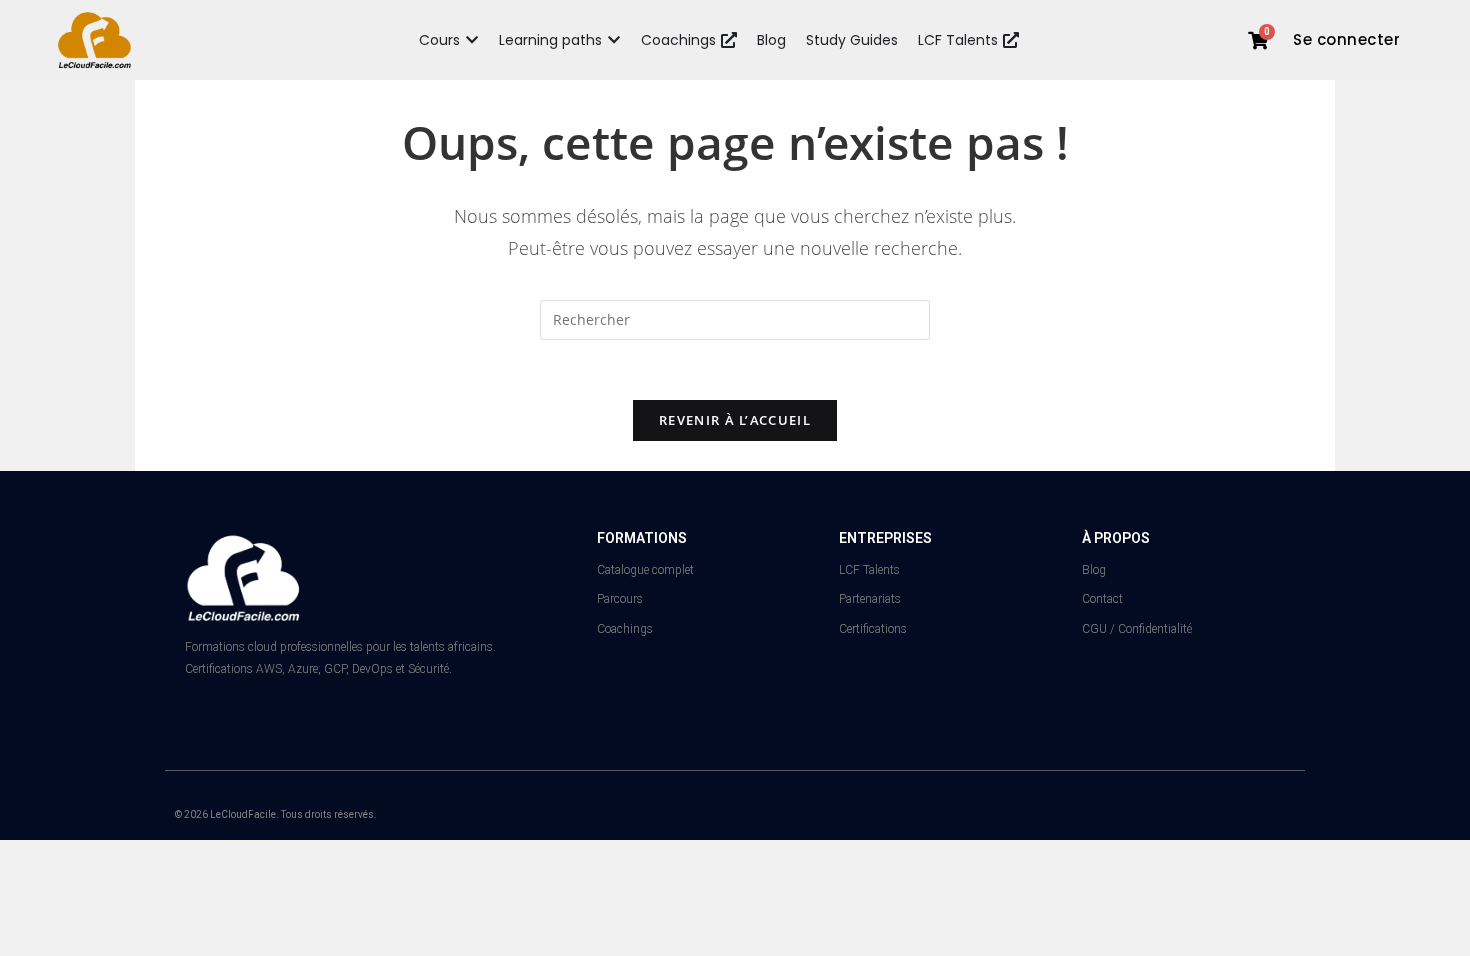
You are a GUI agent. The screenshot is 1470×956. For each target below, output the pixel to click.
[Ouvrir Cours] (472, 40)
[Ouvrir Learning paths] (614, 40)
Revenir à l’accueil (735, 420)
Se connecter (1346, 40)
